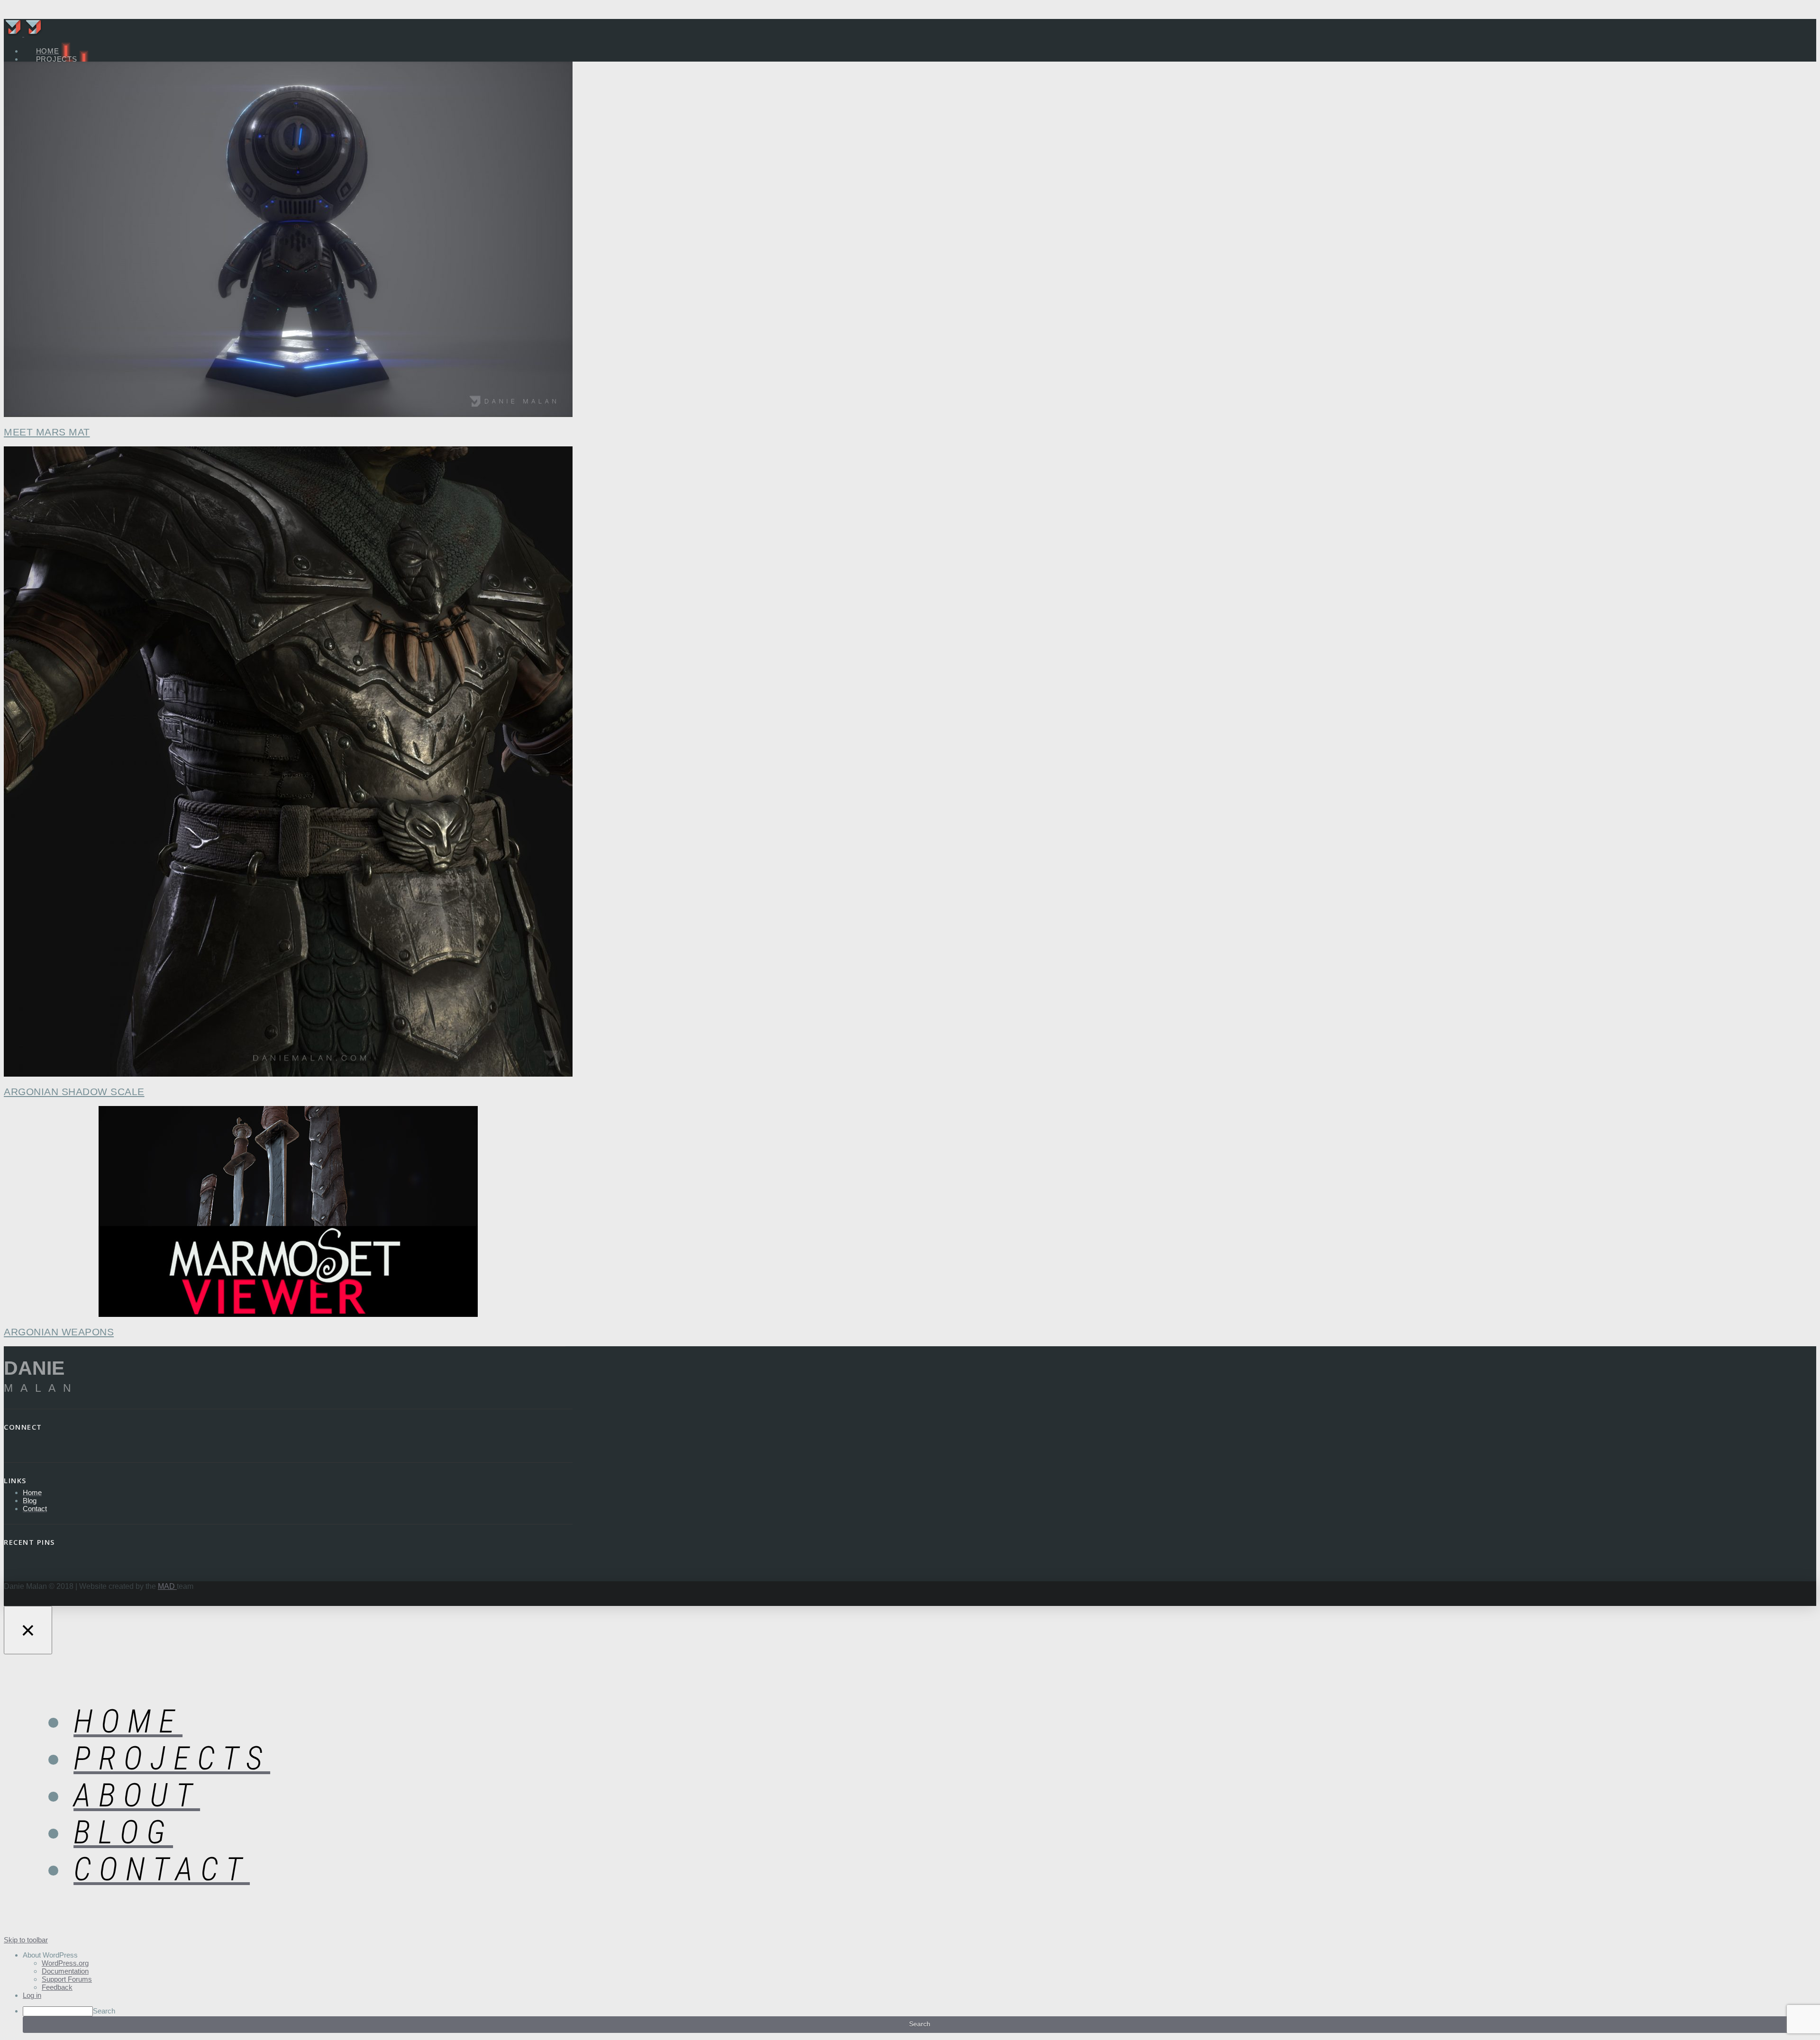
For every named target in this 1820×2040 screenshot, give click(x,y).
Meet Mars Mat (47, 432)
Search (104, 2011)
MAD (167, 1586)
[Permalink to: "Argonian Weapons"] (288, 1212)
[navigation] (910, 1992)
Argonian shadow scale (74, 1092)
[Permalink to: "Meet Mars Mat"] (288, 240)
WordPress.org (65, 1963)
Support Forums (67, 1979)
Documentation (65, 1971)
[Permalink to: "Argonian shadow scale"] (288, 762)
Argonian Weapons (59, 1332)
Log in (32, 1995)
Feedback (57, 1987)
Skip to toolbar (26, 1940)
